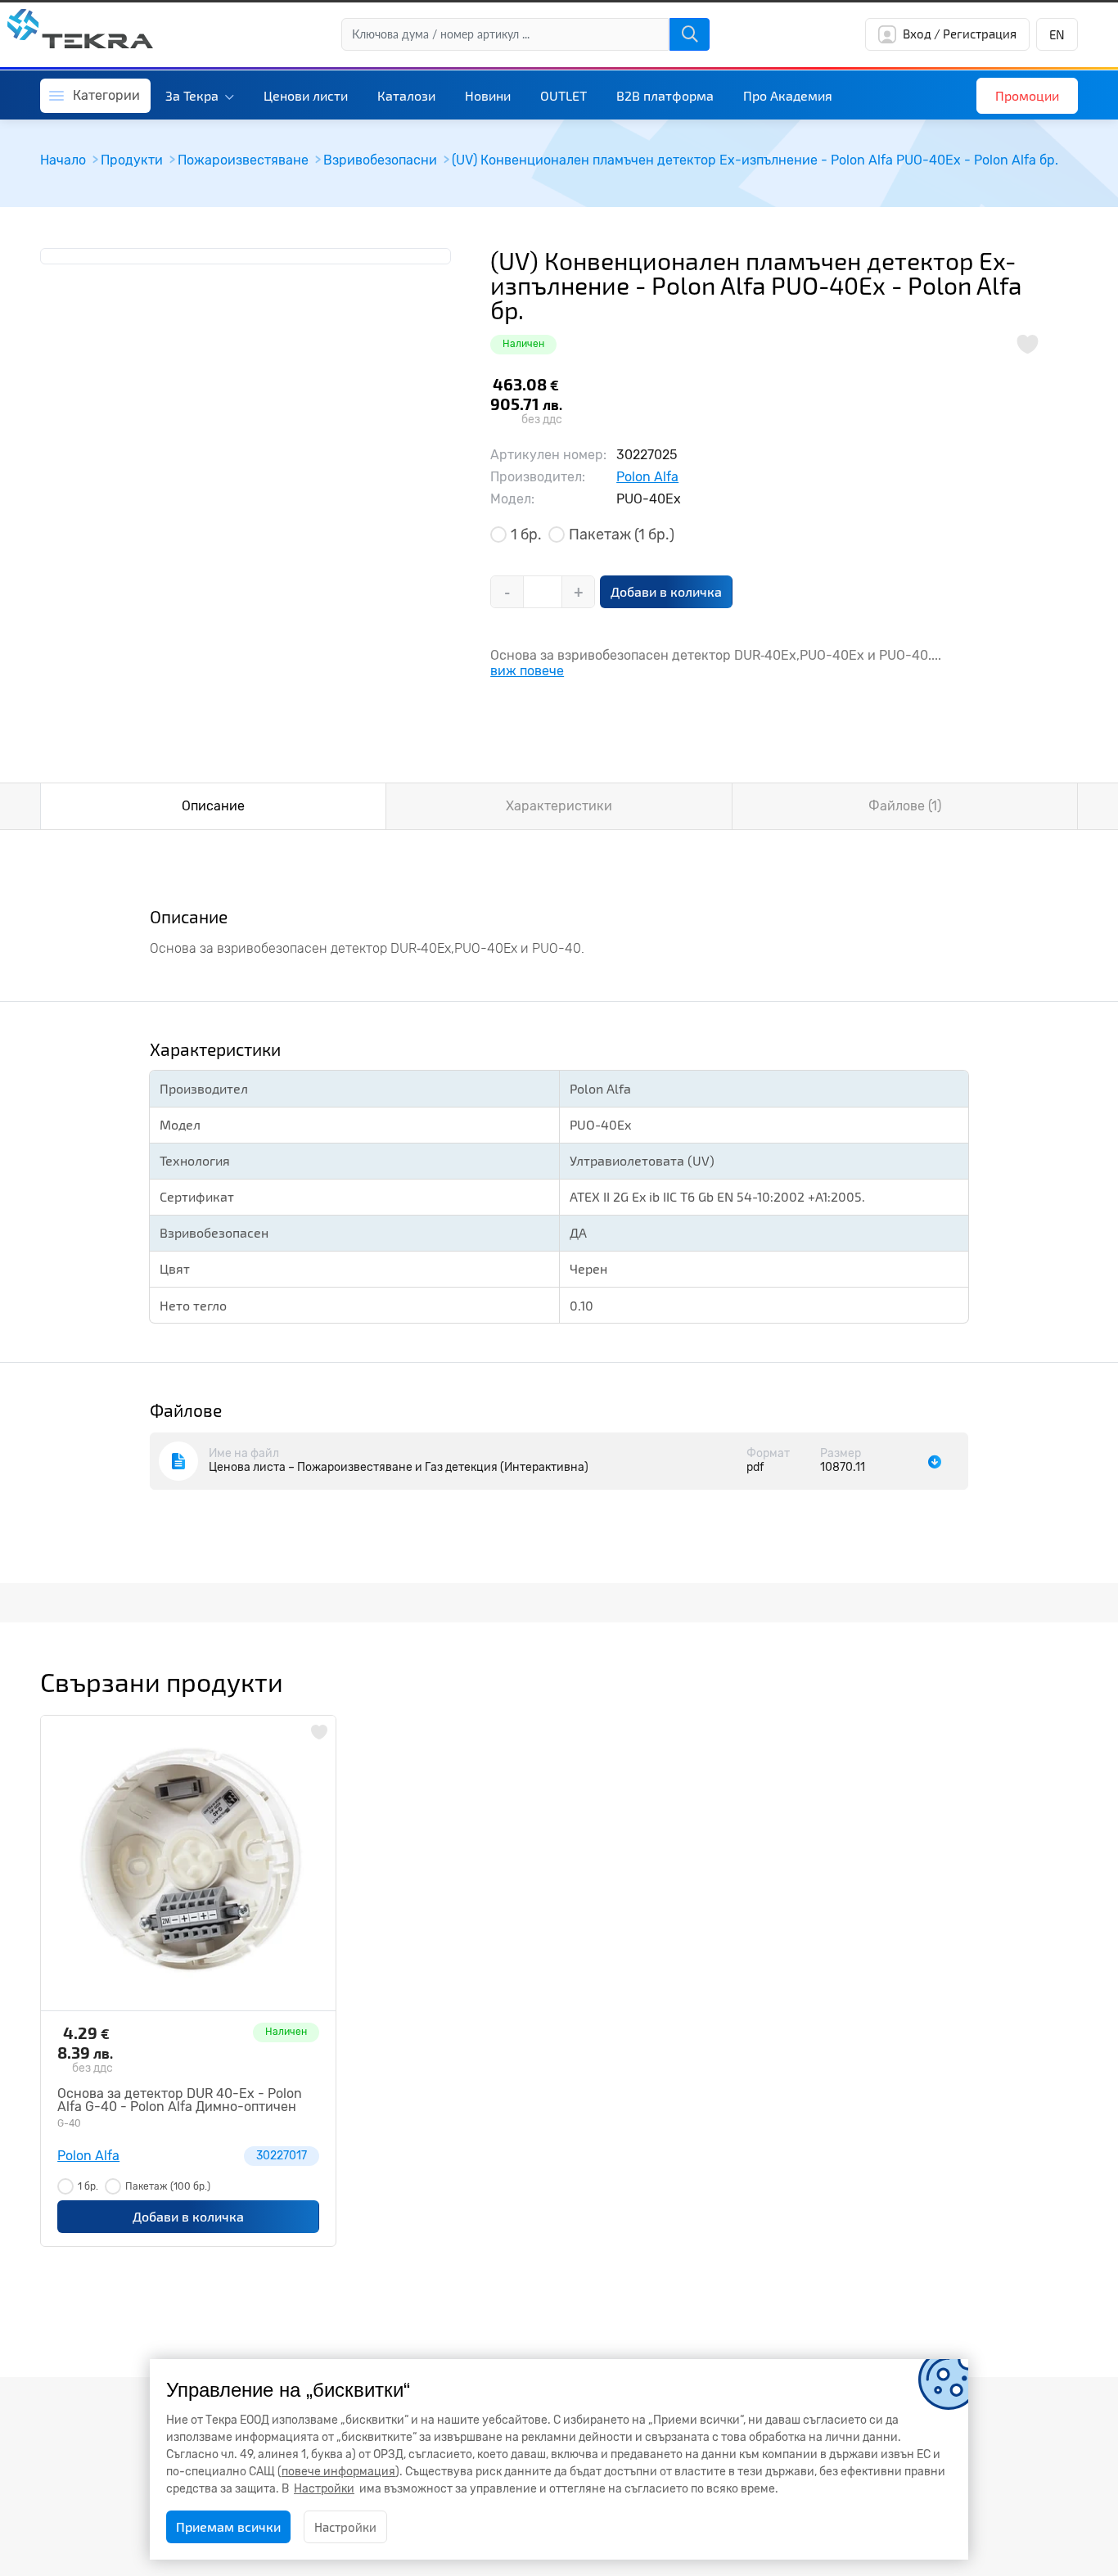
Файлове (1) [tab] (905, 806)
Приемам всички (228, 2526)
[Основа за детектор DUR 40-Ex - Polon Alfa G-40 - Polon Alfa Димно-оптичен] (188, 1863)
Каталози (406, 95)
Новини (488, 95)
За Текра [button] (194, 95)
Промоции (1027, 95)
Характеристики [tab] (559, 806)
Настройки (345, 2527)
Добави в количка (666, 591)
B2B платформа (665, 95)
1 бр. (526, 535)
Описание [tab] (213, 806)
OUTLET (564, 95)
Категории (106, 95)
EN (1057, 34)
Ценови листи (306, 95)
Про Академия (788, 95)
